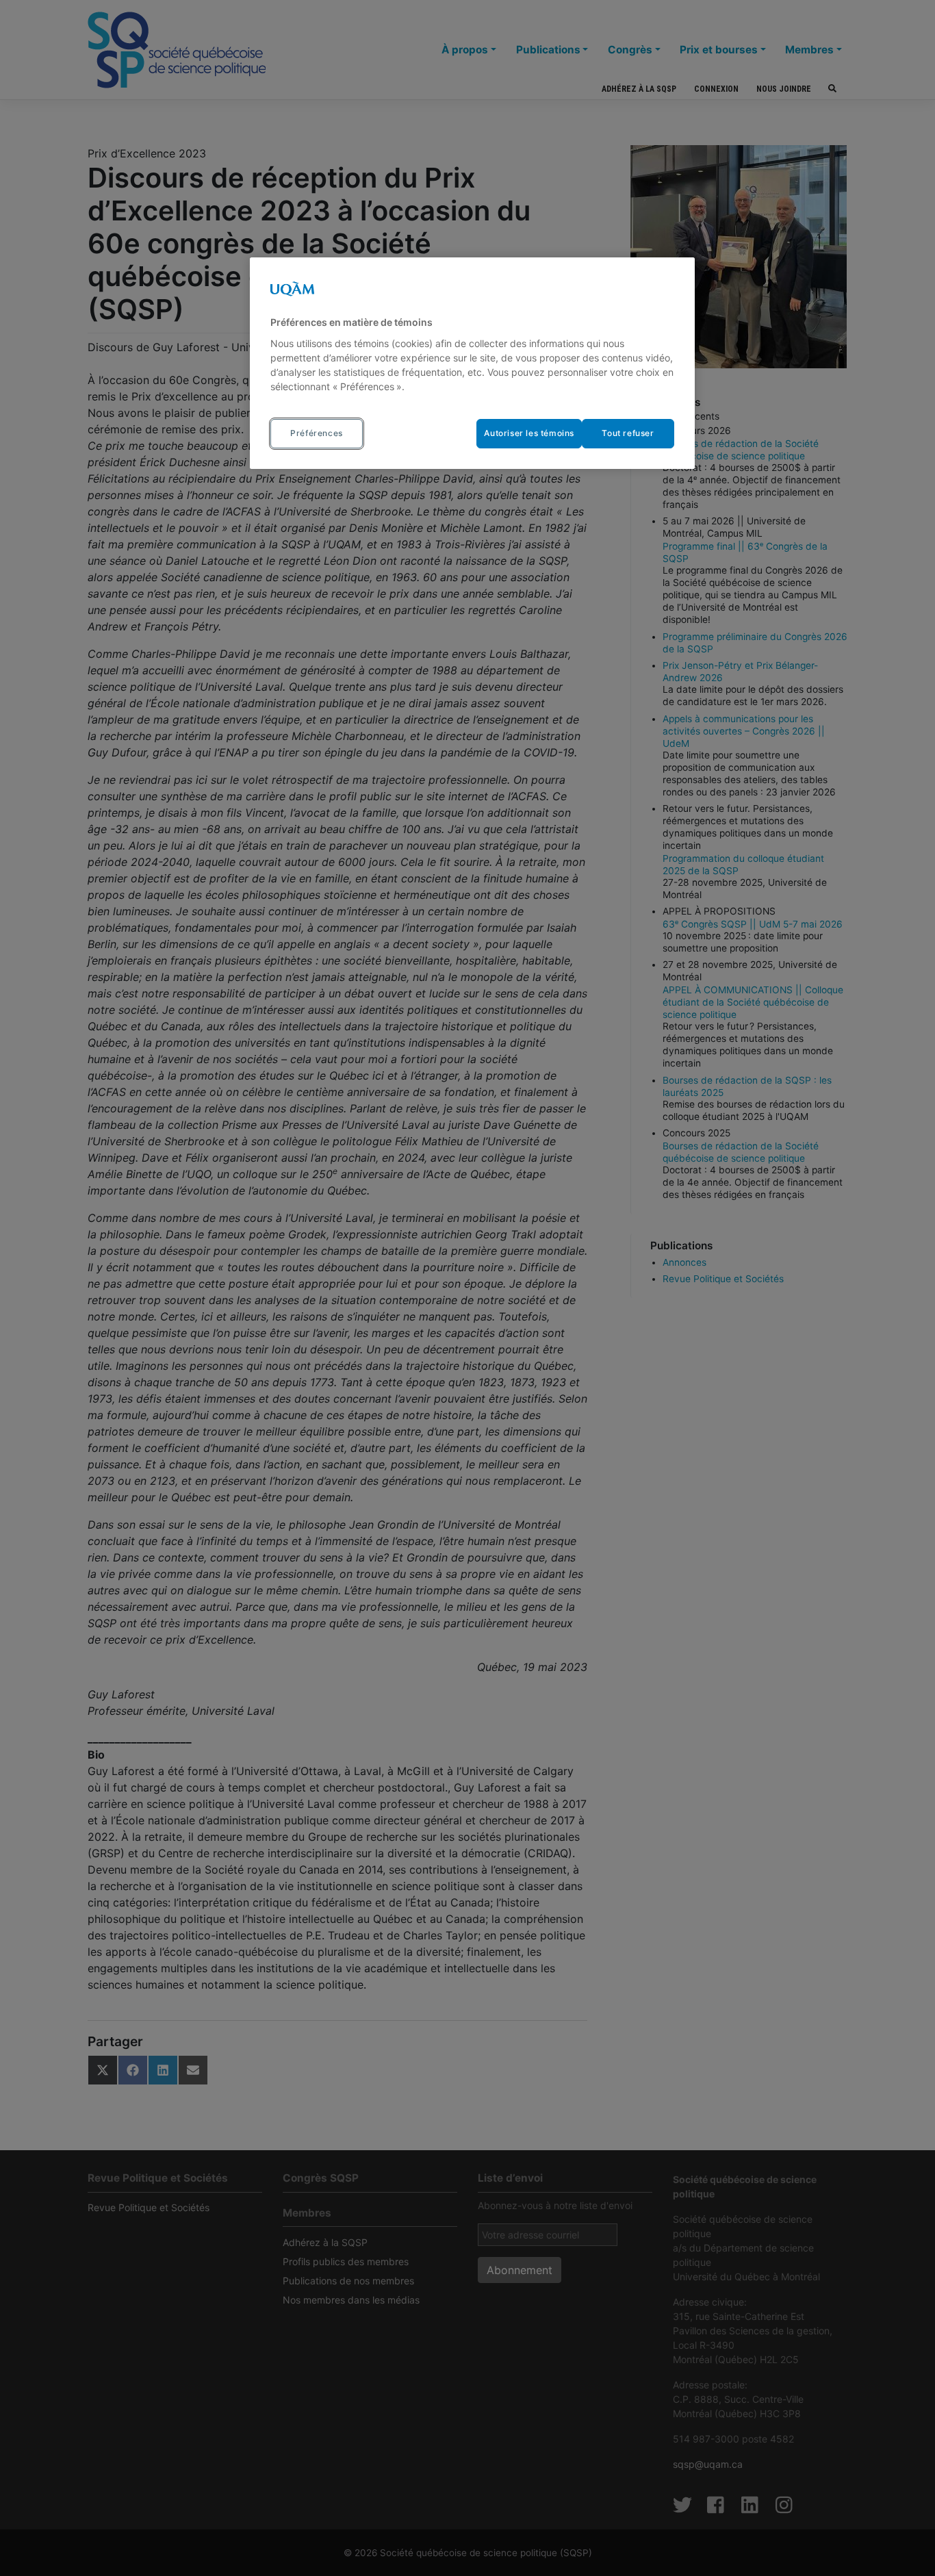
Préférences (317, 433)
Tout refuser (628, 433)
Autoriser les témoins (529, 433)
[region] (472, 363)
